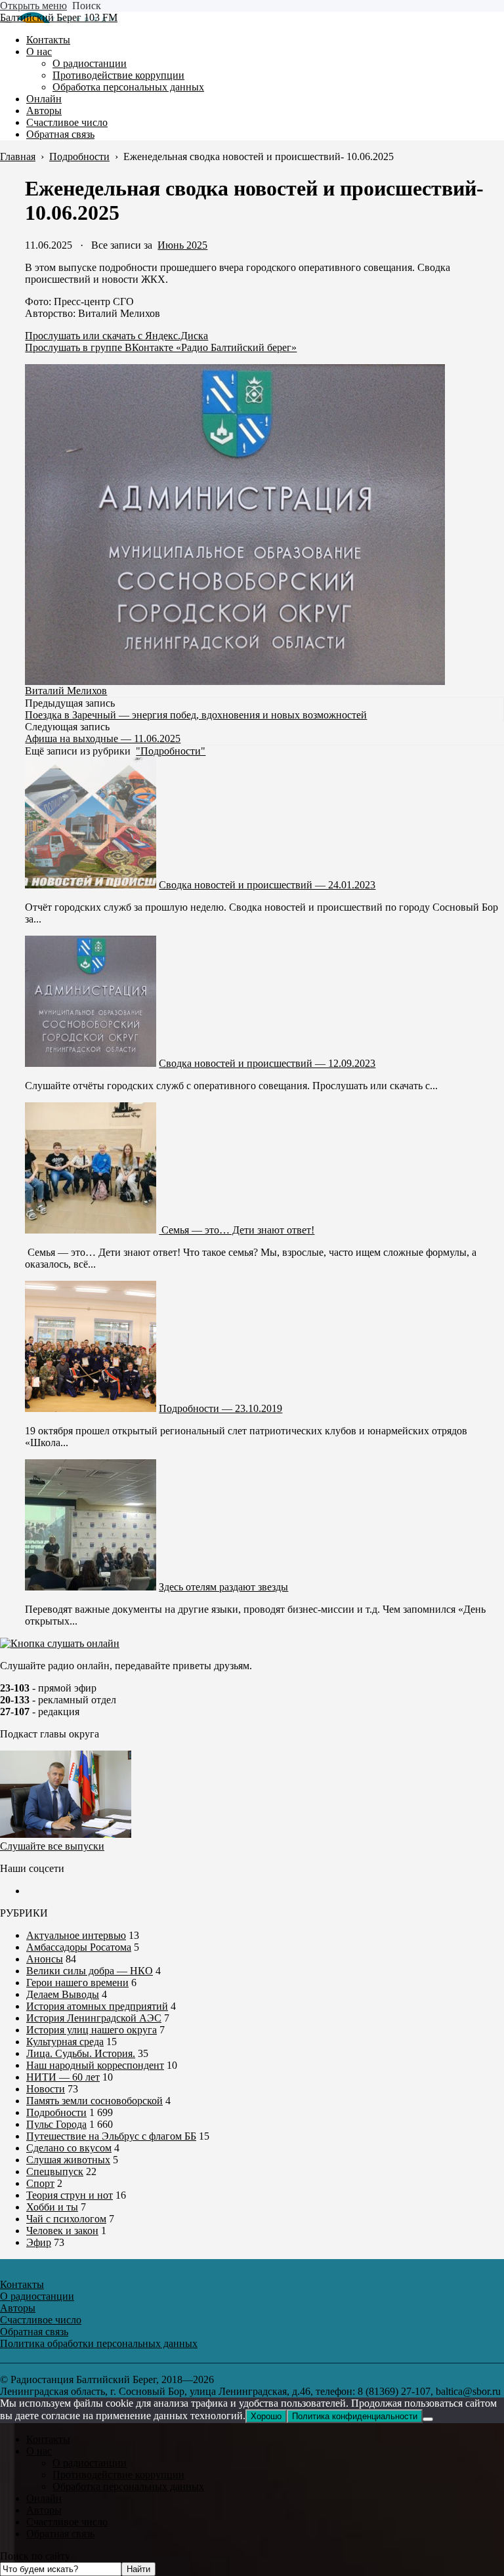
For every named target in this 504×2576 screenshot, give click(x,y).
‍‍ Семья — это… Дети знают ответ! (237, 1230)
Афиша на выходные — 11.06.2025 (103, 738)
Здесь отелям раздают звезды (223, 1587)
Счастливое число (67, 2522)
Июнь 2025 (182, 245)
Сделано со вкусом (69, 2148)
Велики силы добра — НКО (90, 1971)
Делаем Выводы (63, 1994)
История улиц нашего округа (92, 2030)
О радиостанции (90, 2463)
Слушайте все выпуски (52, 1846)
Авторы (44, 2510)
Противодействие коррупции (118, 2475)
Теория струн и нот (70, 2195)
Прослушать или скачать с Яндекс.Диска (116, 336)
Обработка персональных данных (128, 2486)
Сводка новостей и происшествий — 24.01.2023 (267, 885)
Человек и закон (62, 2231)
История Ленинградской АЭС (94, 2018)
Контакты (48, 2439)
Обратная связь (60, 2534)
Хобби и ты (52, 2207)
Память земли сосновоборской (94, 2101)
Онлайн (44, 2498)
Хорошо (266, 2416)
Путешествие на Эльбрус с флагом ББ (111, 2136)
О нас (39, 2451)
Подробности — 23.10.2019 (220, 1408)
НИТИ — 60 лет (63, 2077)
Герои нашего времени (77, 1983)
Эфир (39, 2242)
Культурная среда (65, 2042)
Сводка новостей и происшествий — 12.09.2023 (267, 1063)
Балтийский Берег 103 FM (59, 17)
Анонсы (45, 1959)
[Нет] (428, 2419)
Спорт (40, 2183)
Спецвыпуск (55, 2171)
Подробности (56, 2112)
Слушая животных (68, 2160)
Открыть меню (33, 6)
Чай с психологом (66, 2219)
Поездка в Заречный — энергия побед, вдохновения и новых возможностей (196, 715)
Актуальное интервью (76, 1935)
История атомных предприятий (97, 2006)
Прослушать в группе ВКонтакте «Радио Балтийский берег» (161, 347)
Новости (46, 2089)
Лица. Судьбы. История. (81, 2053)
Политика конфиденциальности (355, 2416)
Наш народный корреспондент (95, 2065)
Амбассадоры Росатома (79, 1947)
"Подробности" (171, 751)
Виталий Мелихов (66, 691)
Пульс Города (56, 2124)
